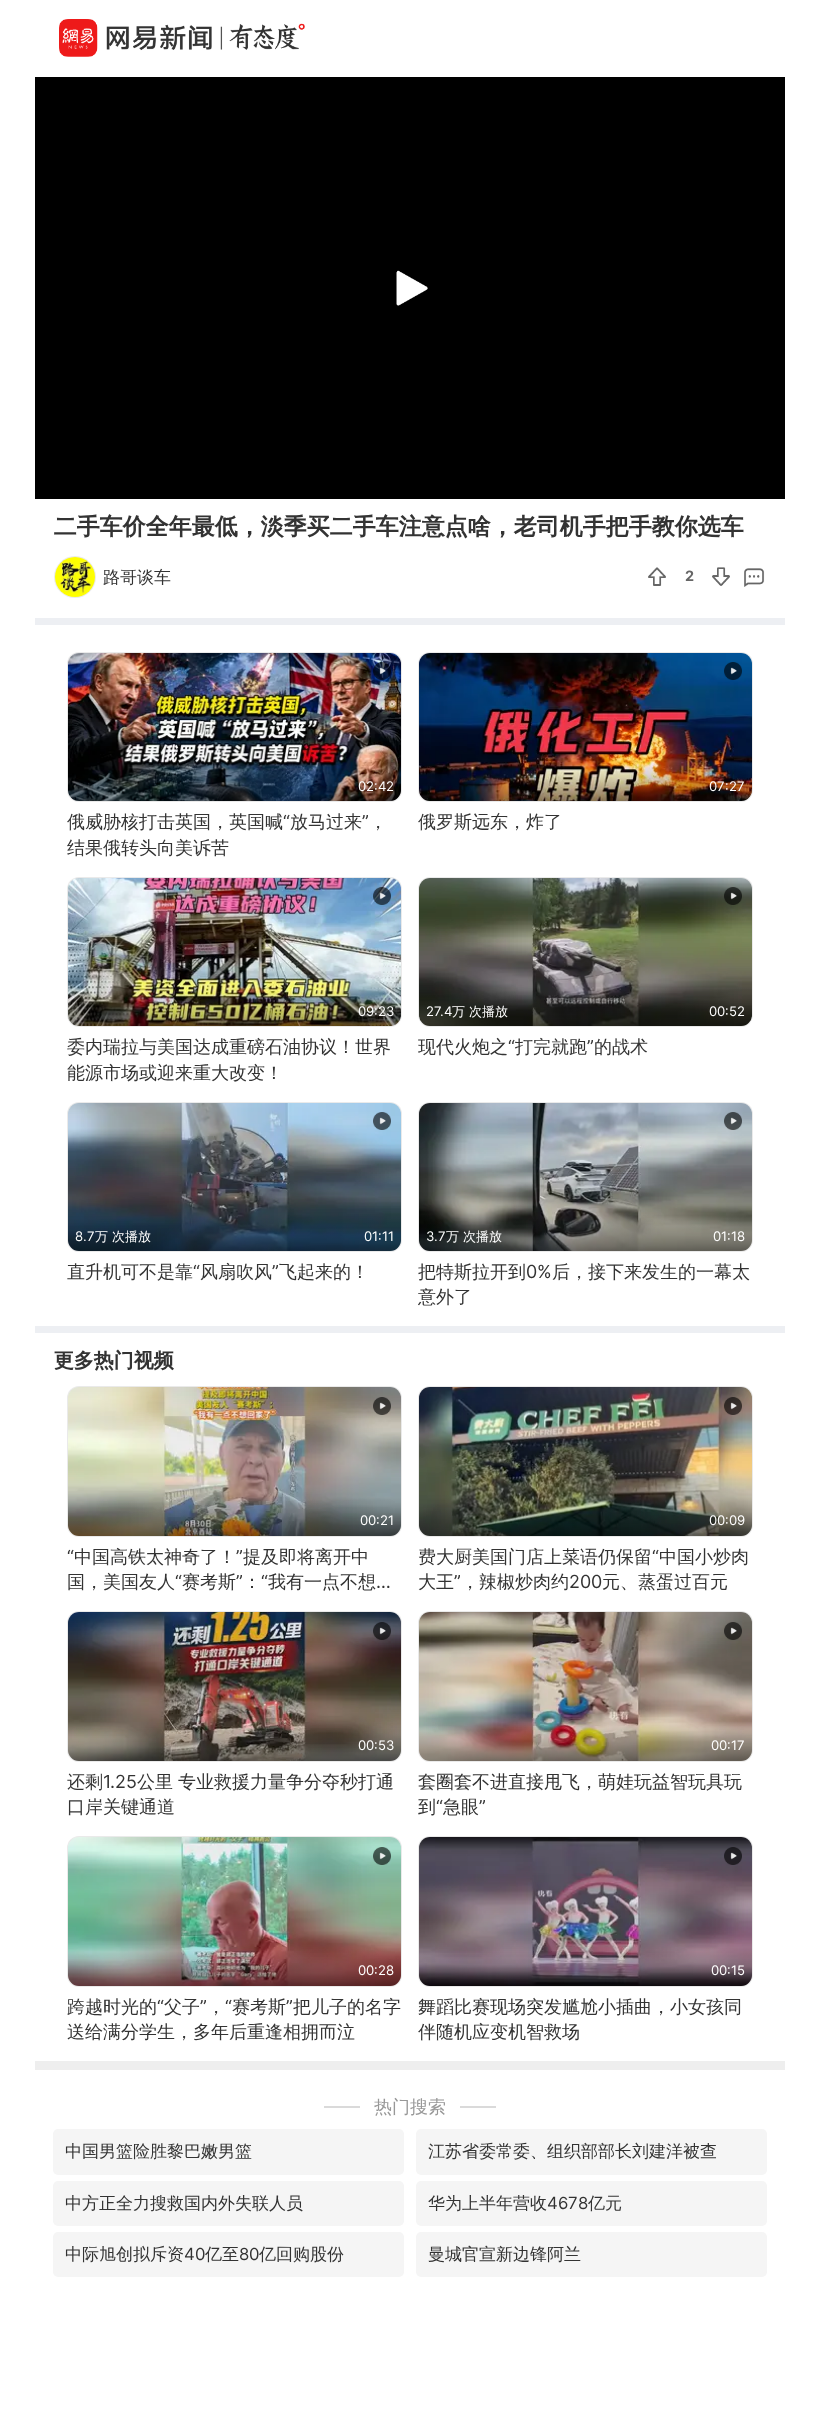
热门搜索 (410, 2106)
